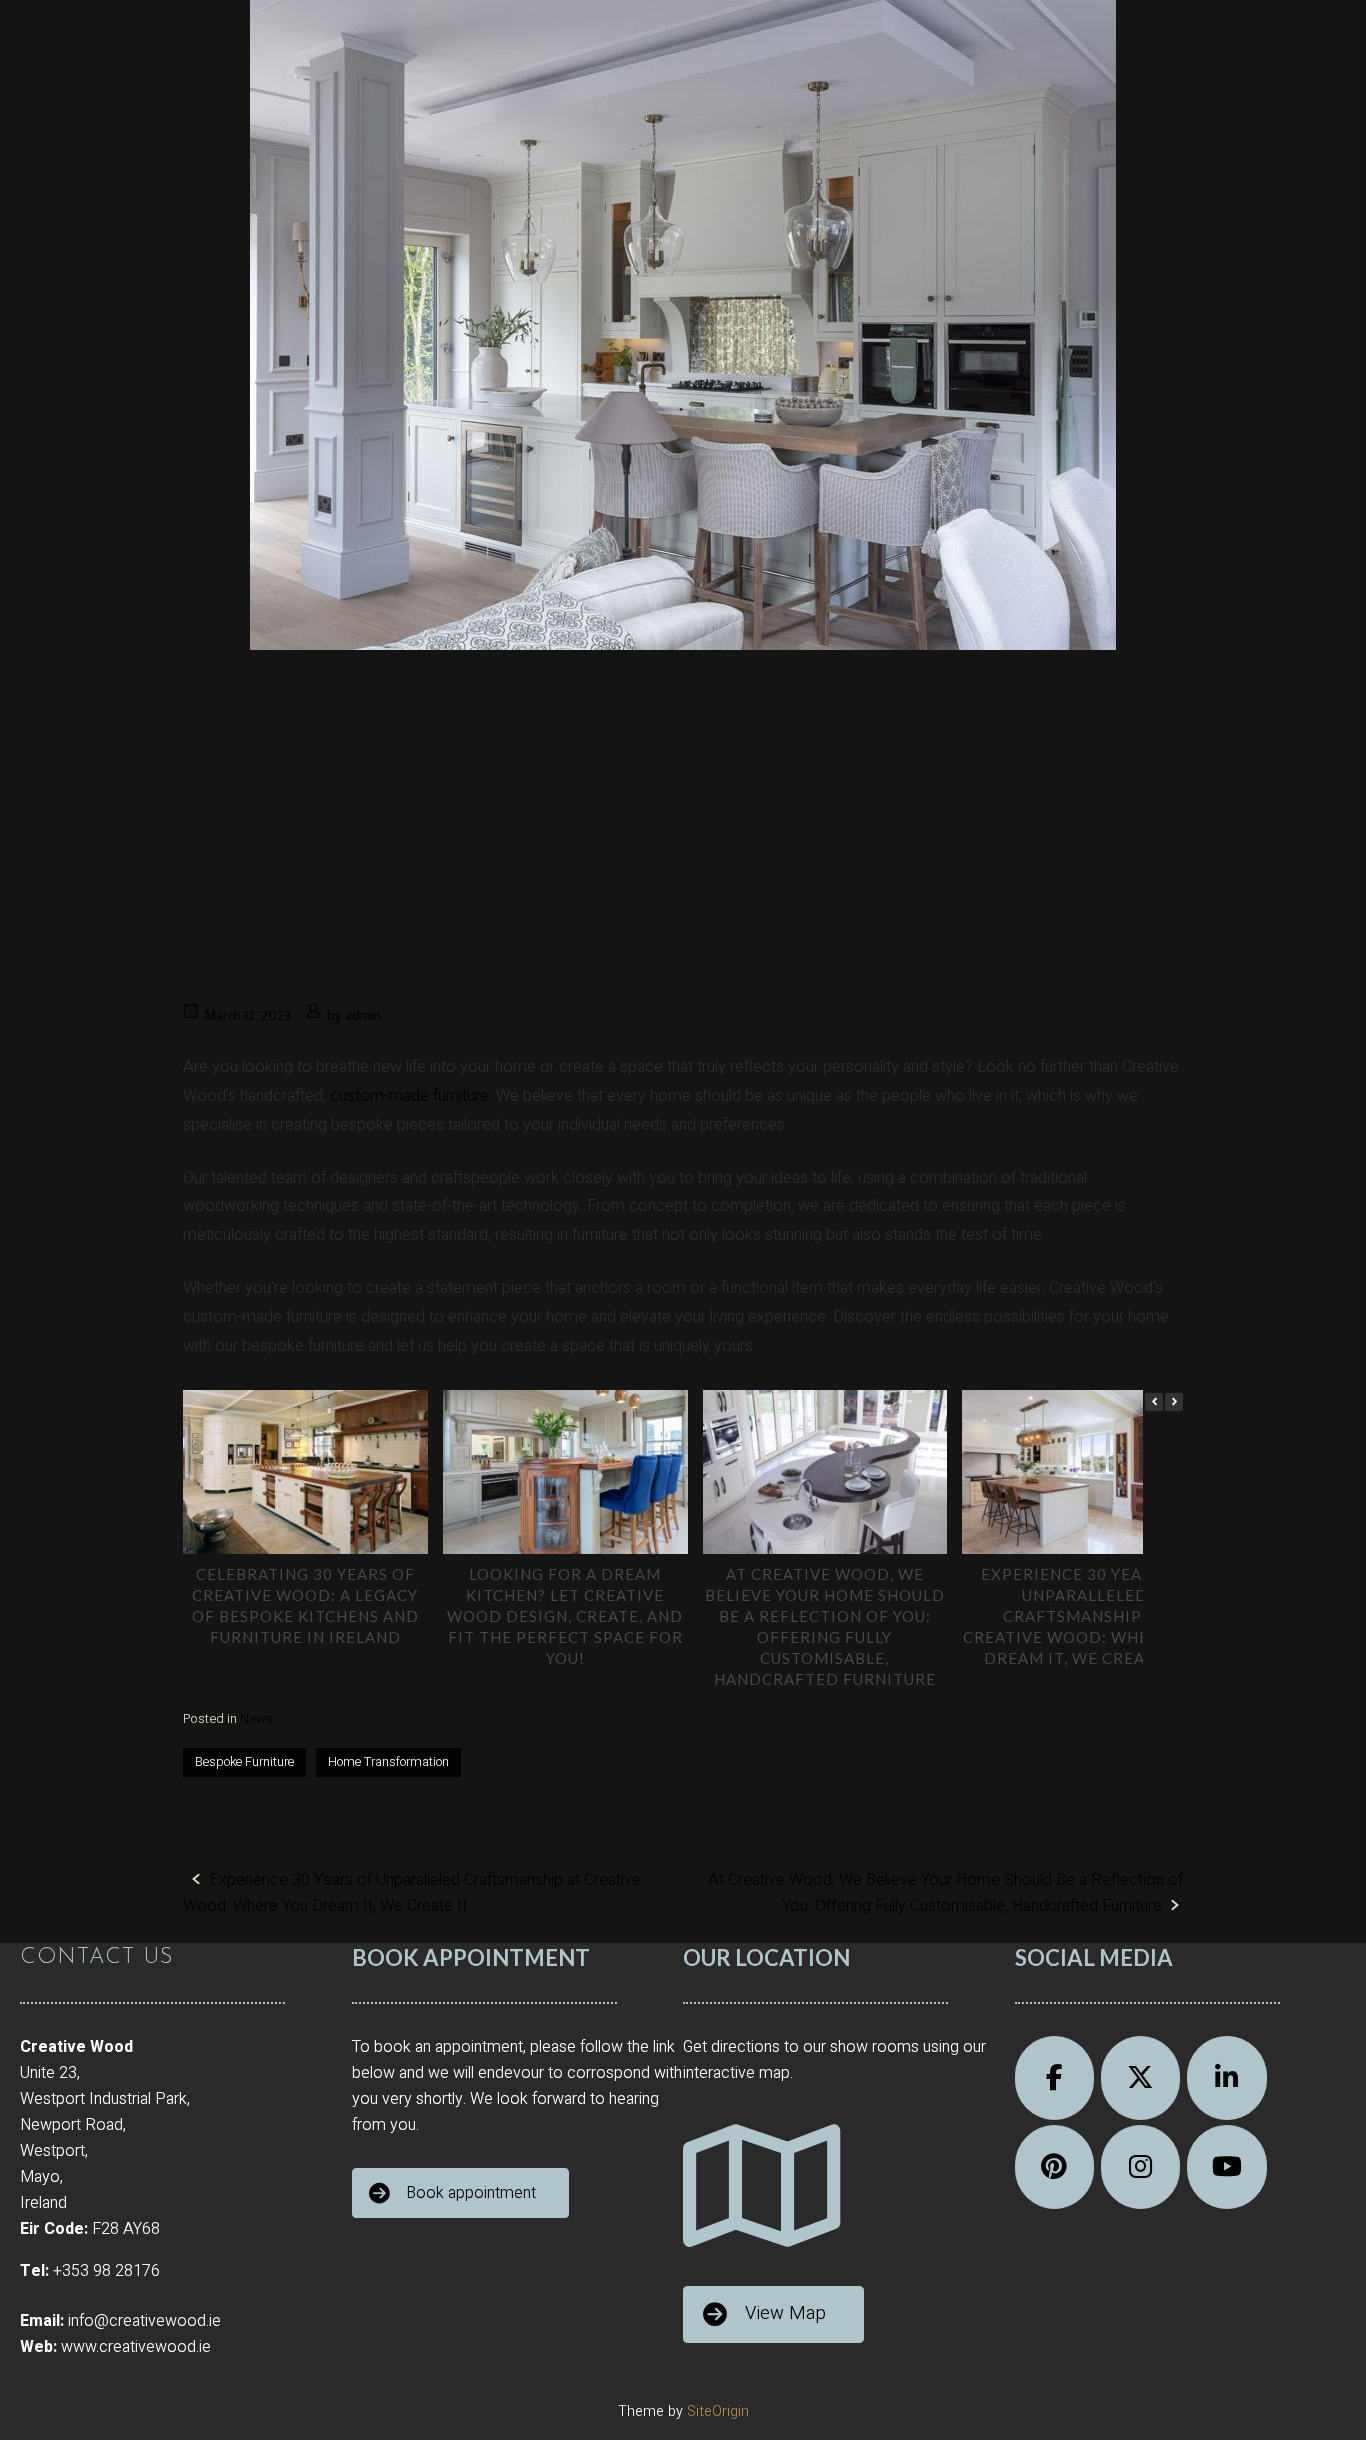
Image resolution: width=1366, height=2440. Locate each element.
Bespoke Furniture (244, 1762)
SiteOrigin (718, 2411)
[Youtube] (1227, 2167)
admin (363, 1015)
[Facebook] (1055, 2078)
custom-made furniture (409, 1096)
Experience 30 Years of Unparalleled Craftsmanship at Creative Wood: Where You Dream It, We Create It (1085, 1616)
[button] (1174, 1402)
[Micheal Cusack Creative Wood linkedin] (1227, 2078)
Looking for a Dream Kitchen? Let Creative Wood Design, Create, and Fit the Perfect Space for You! (565, 1616)
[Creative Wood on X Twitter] (1141, 2078)
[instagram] (1141, 2167)
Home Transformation (388, 1762)
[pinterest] (1055, 2167)
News (256, 1718)
